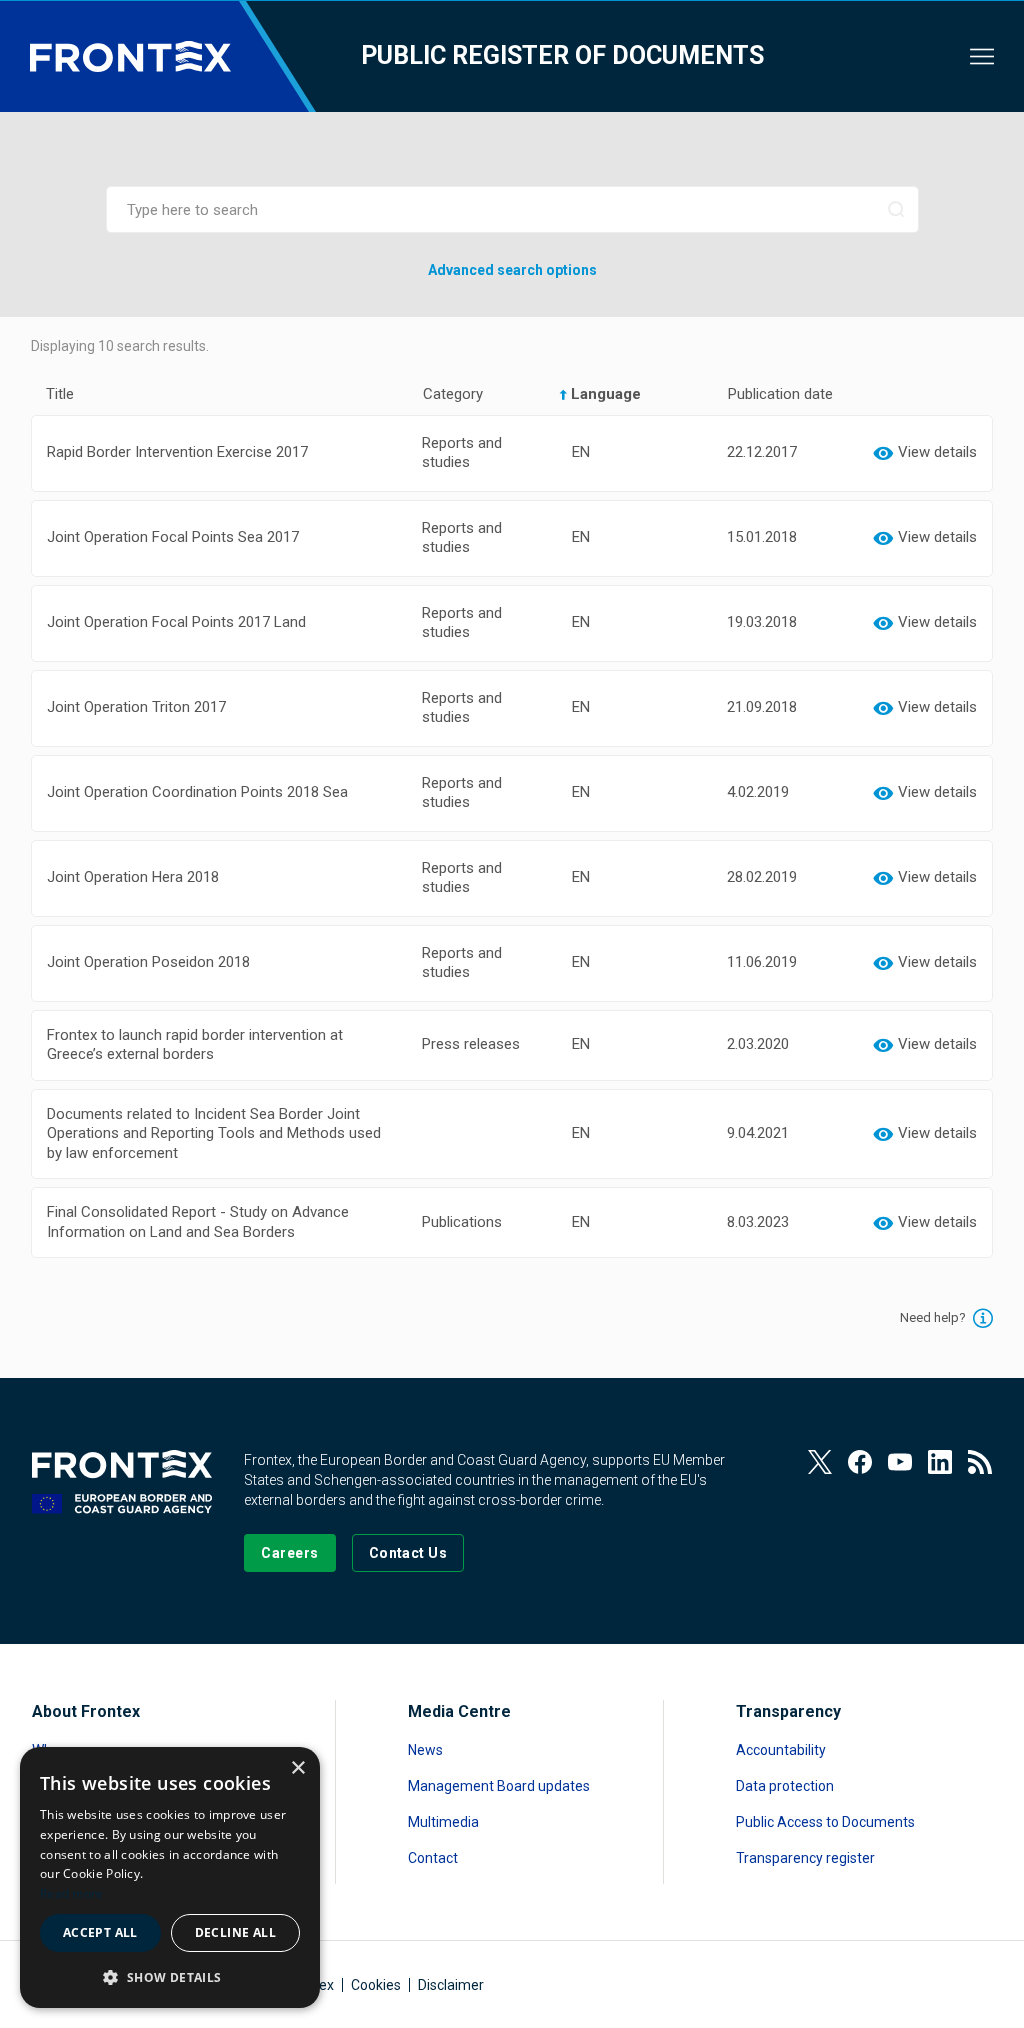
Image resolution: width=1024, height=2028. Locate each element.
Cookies (376, 1985)
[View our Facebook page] (860, 1462)
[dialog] (170, 1877)
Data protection (785, 1786)
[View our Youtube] (900, 1462)
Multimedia (443, 1822)
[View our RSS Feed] (980, 1462)
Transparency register (805, 1858)
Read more (72, 1893)
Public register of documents (562, 55)
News (425, 1750)
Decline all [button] (235, 1932)
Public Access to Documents (825, 1822)
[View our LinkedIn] (940, 1462)
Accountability (781, 1750)
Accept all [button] (100, 1932)
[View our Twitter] (820, 1462)
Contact (433, 1858)
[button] (170, 1976)
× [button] (297, 1768)
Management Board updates (499, 1786)
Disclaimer (451, 1985)
